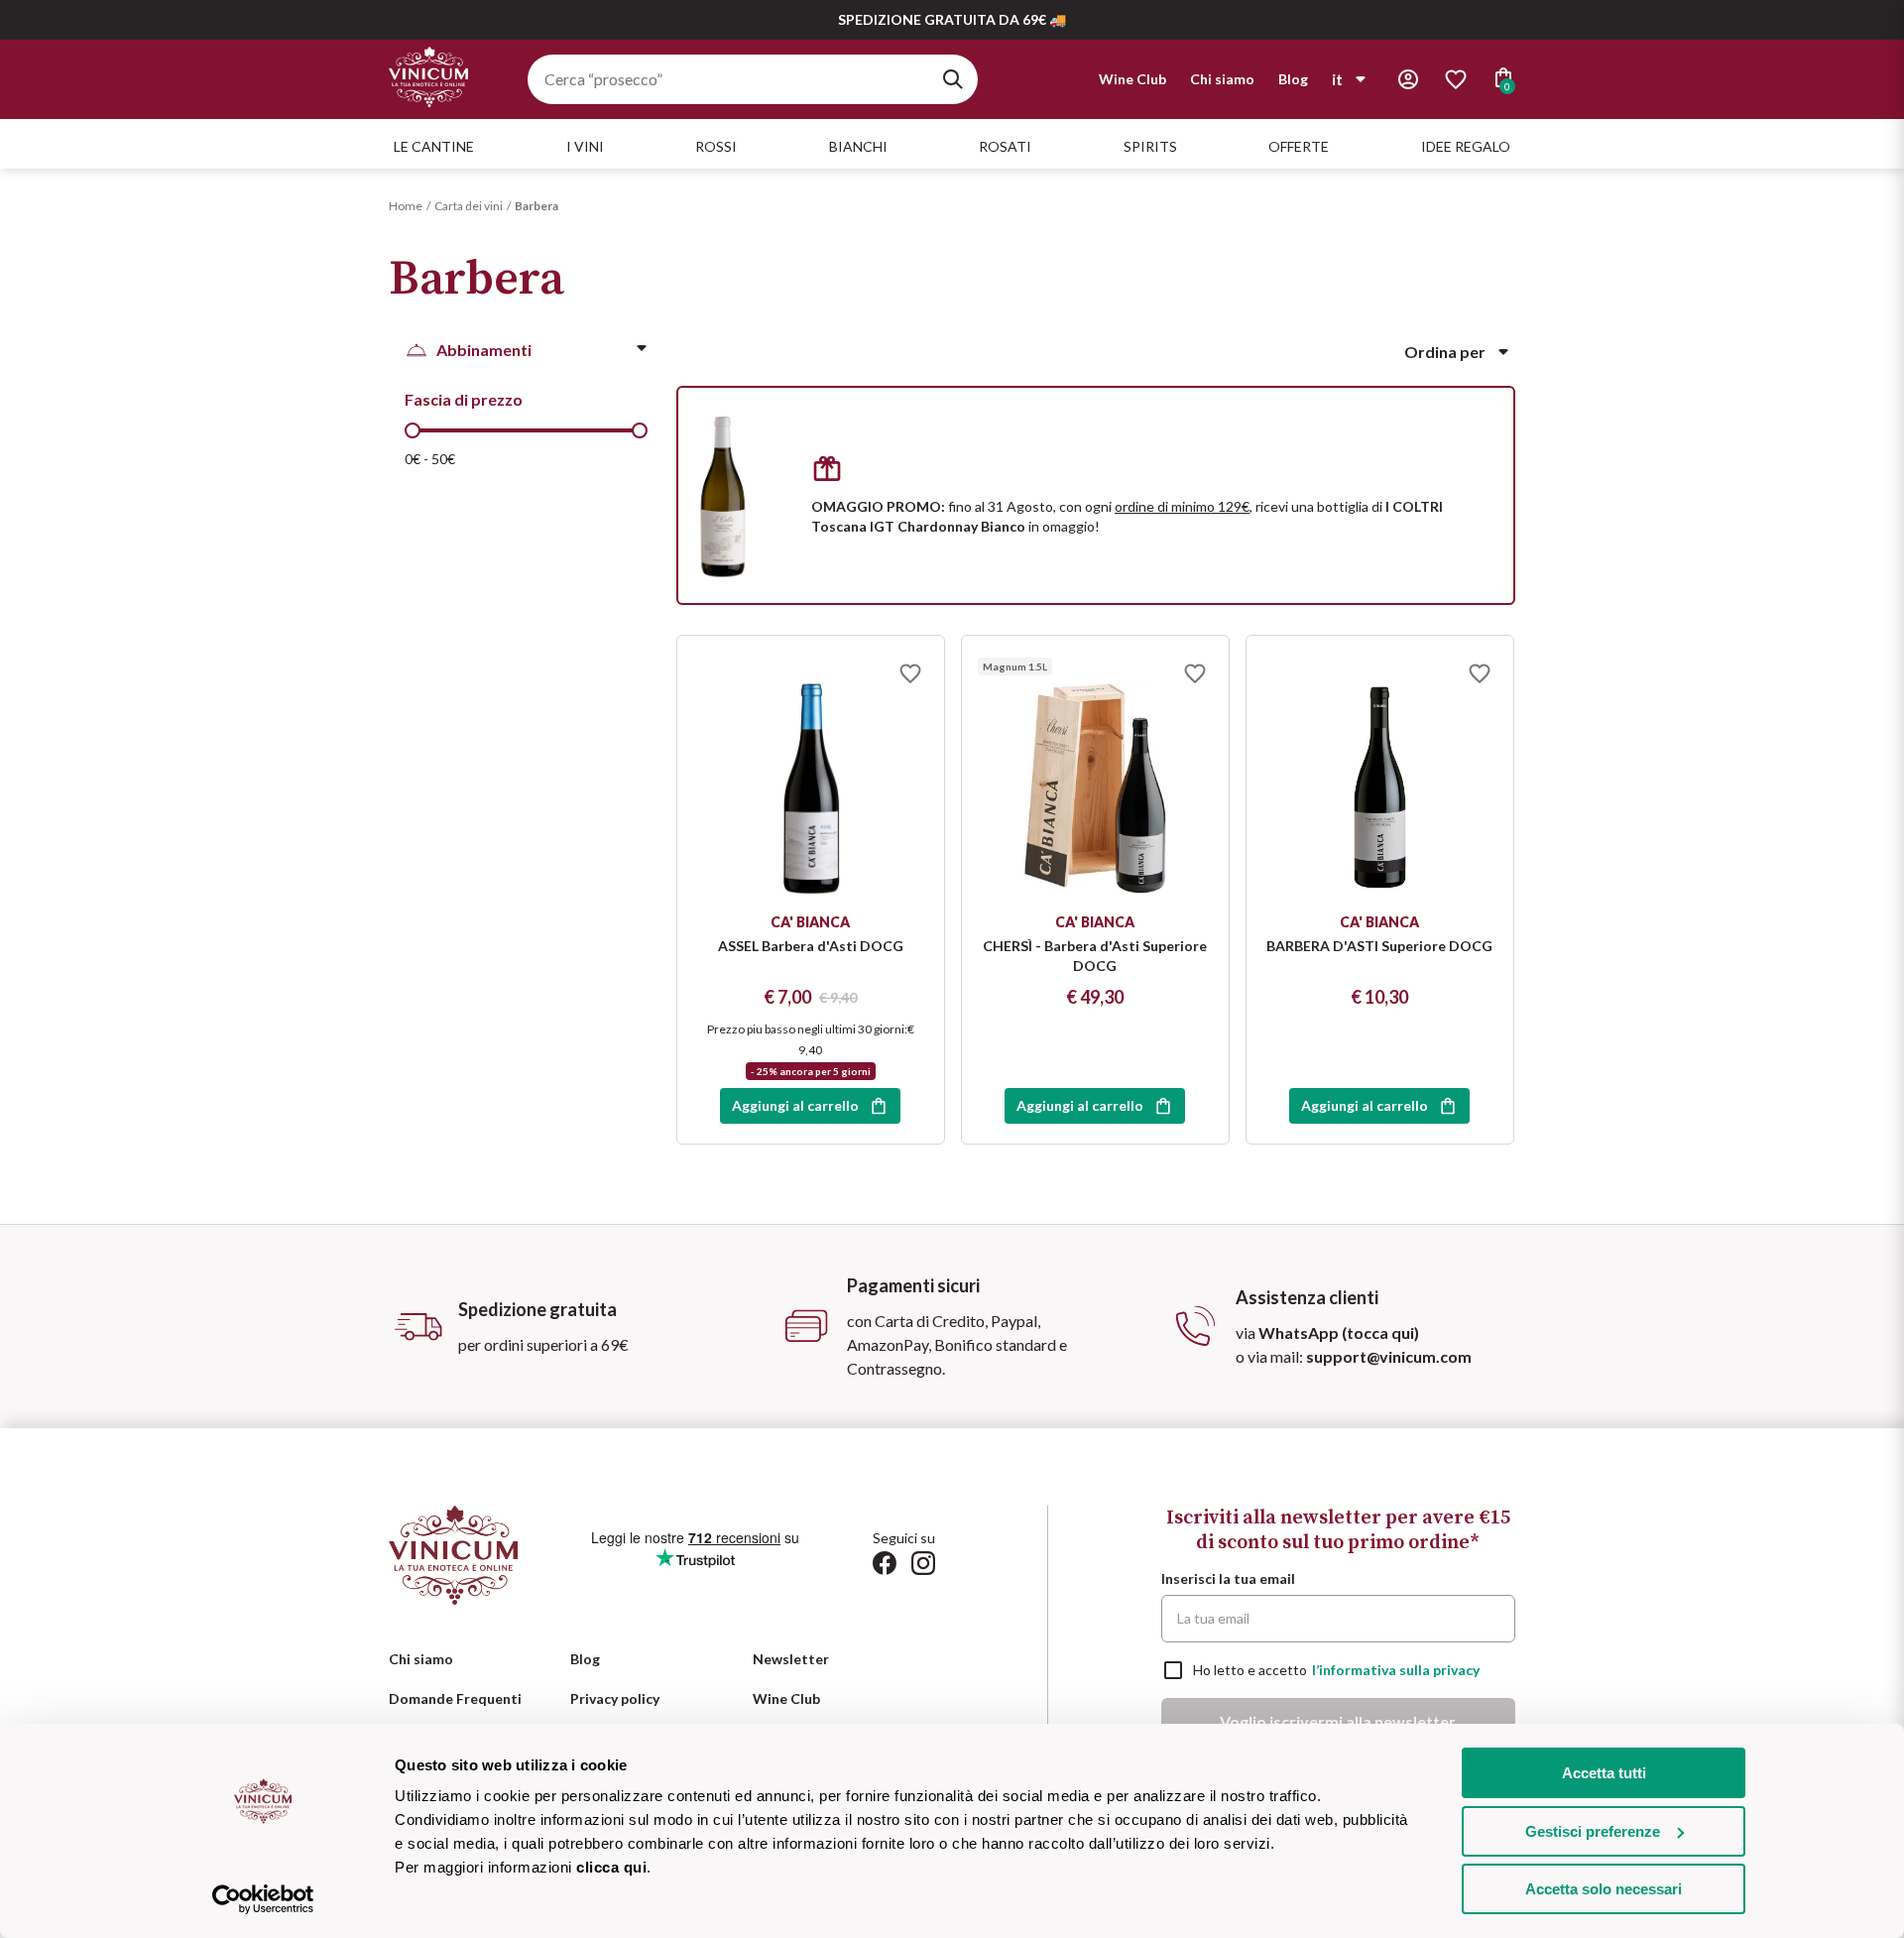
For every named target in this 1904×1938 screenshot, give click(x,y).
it (1337, 79)
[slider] (413, 430)
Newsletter (791, 1659)
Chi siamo (1222, 79)
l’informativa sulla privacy (1396, 1670)
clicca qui (611, 1867)
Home (406, 206)
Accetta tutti (1604, 1773)
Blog (1293, 79)
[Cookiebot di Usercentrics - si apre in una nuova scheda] (263, 1899)
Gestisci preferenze (1593, 1831)
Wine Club (1132, 79)
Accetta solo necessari (1604, 1889)
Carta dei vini (469, 206)
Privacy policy (615, 1698)
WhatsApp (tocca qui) (1339, 1332)
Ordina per (1445, 352)
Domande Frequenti (455, 1698)
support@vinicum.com (1389, 1356)
